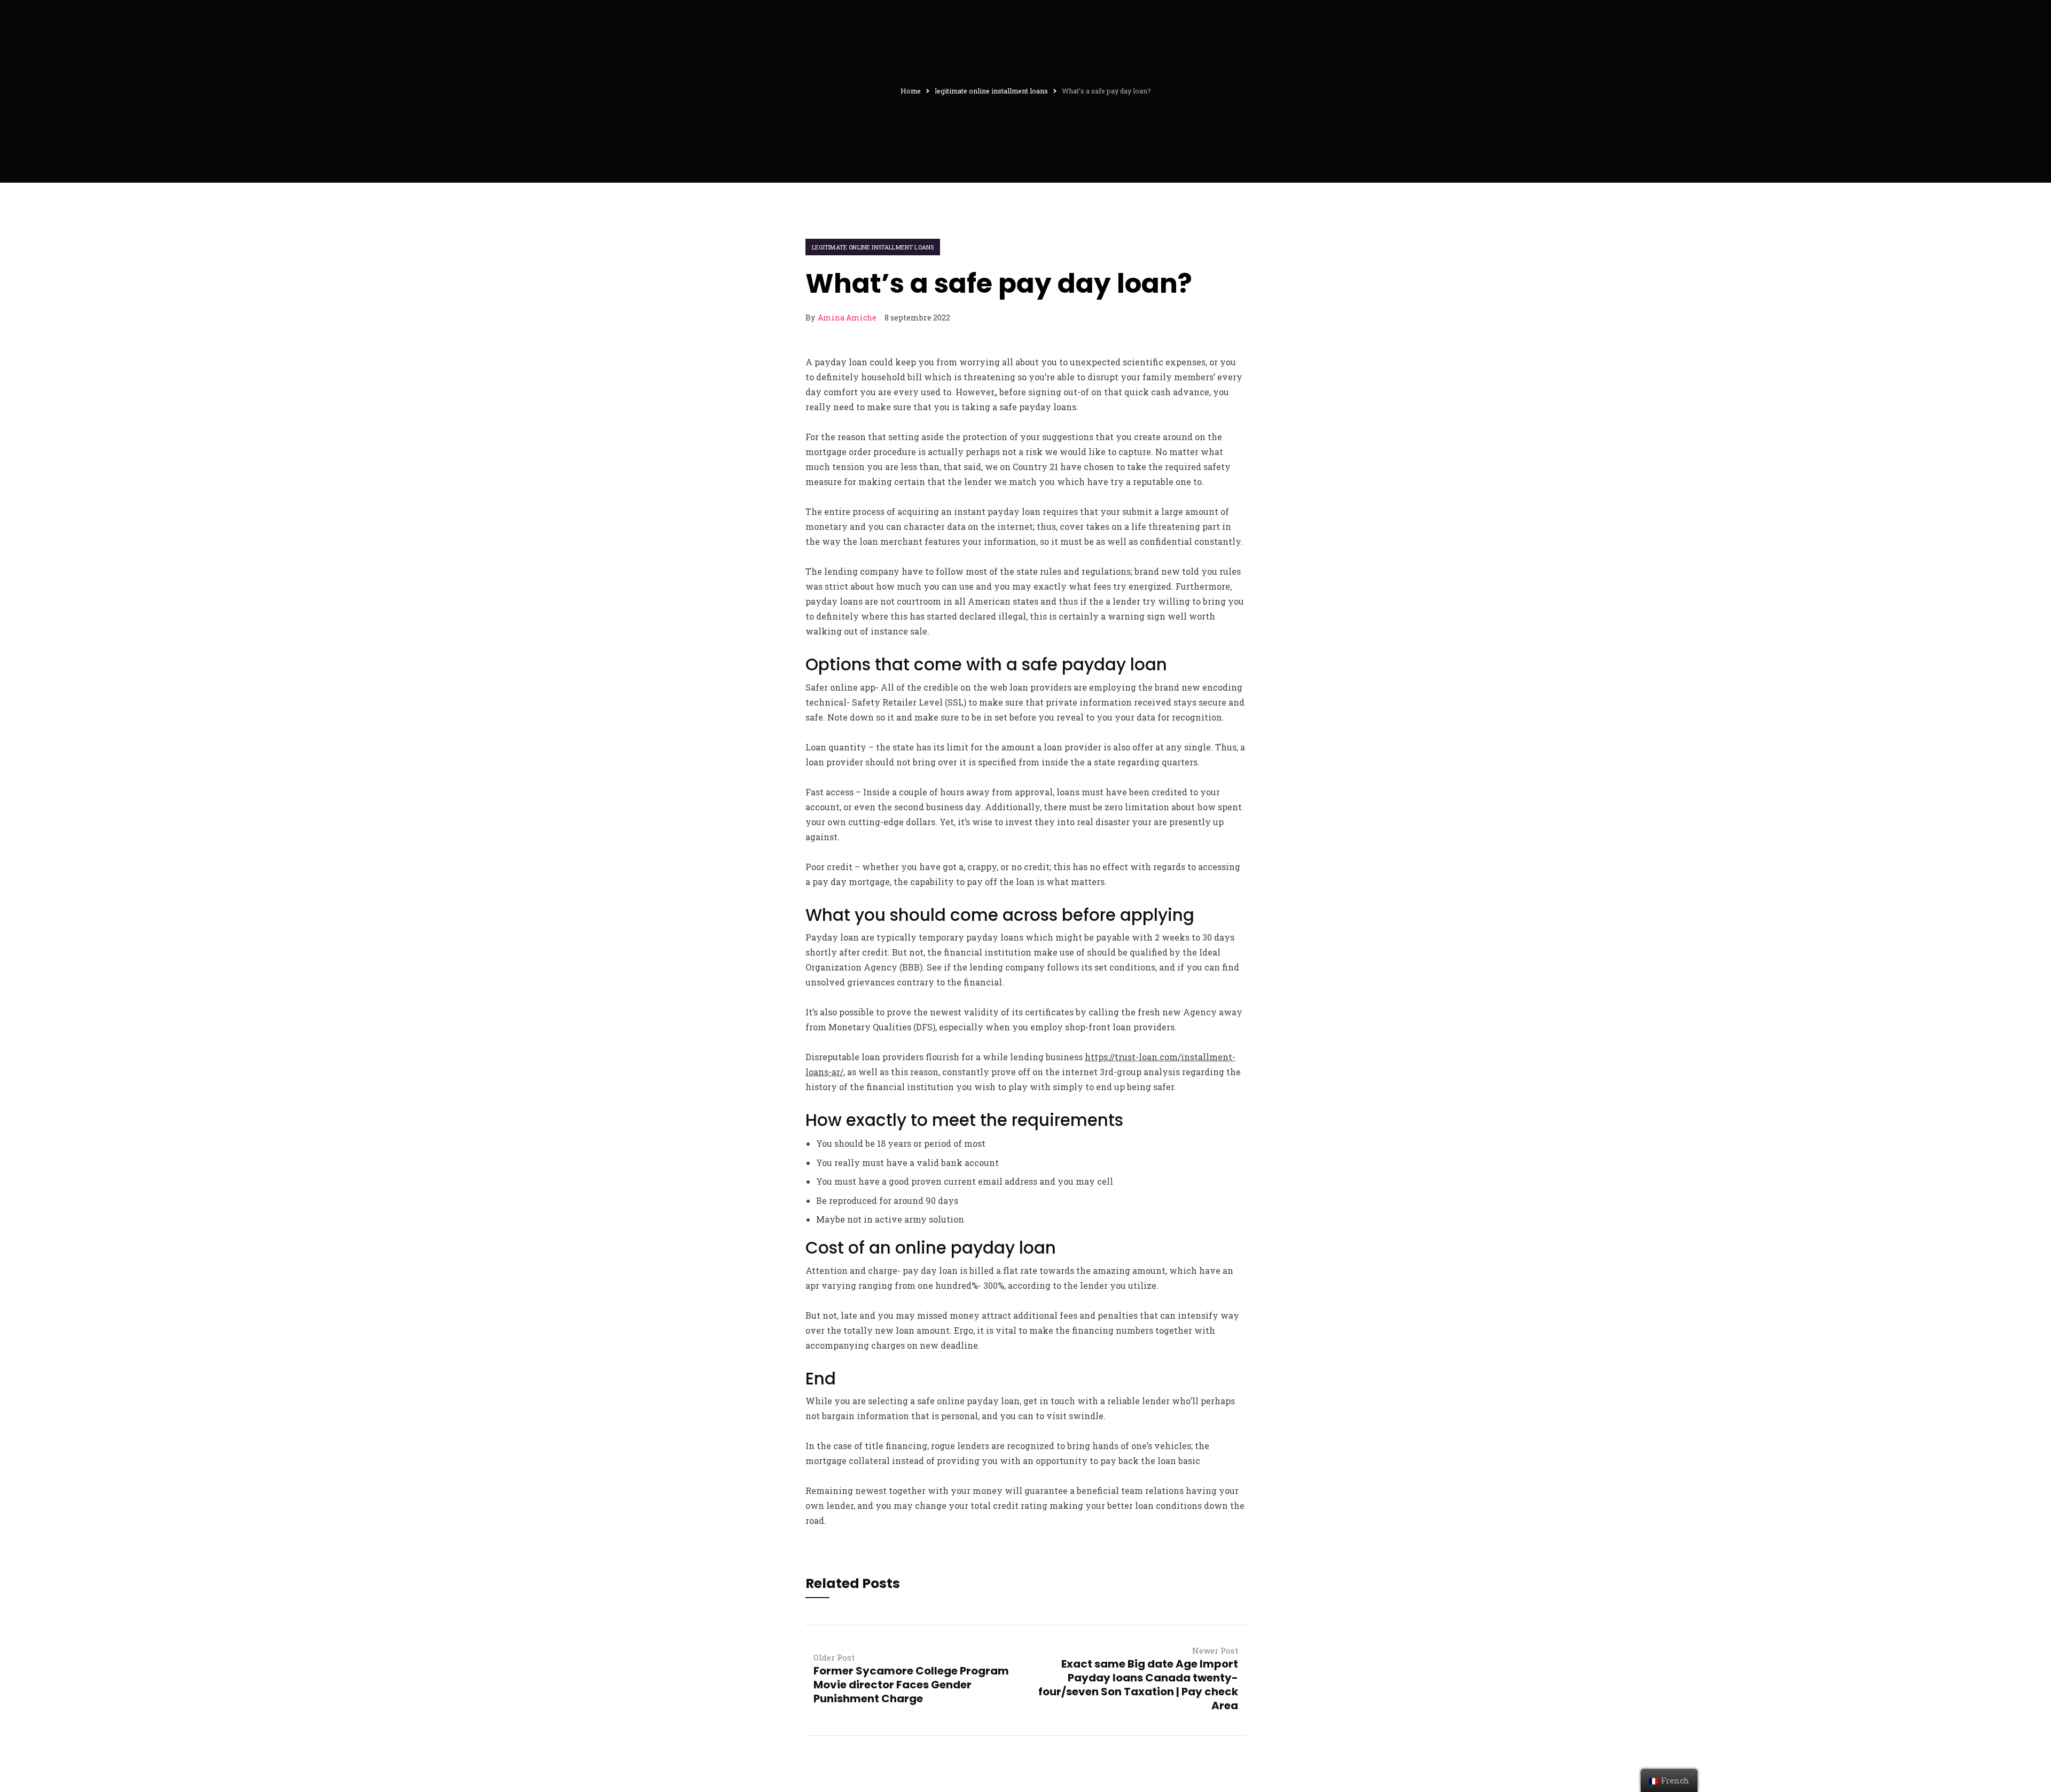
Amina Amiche (847, 318)
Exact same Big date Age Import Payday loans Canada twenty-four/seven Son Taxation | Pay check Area (1138, 1685)
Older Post (834, 1657)
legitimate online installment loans (873, 247)
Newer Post (1215, 1650)
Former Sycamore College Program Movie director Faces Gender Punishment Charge (911, 1685)
